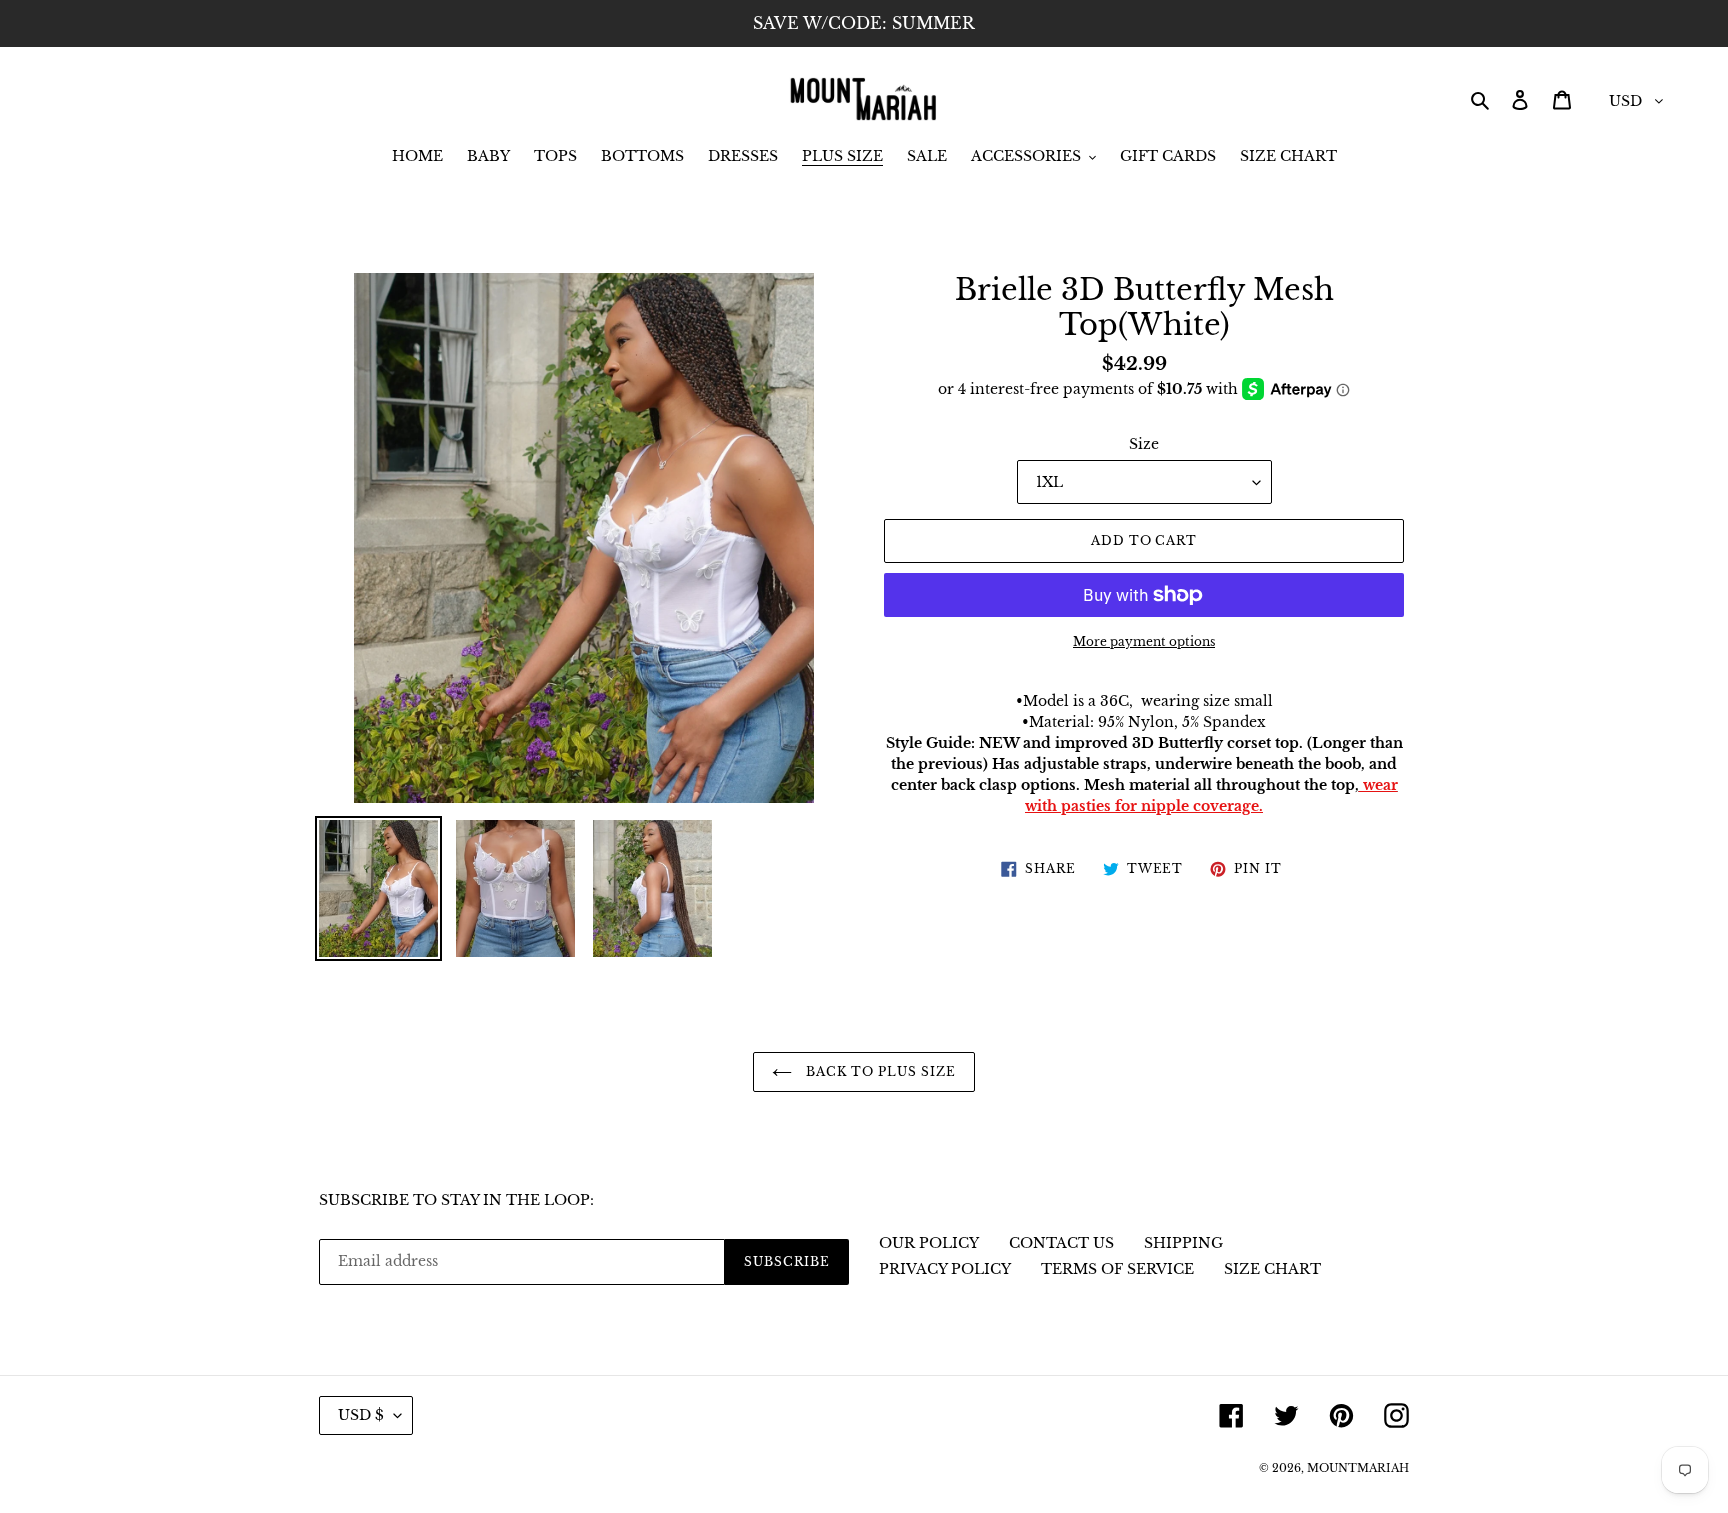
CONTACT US (1061, 1243)
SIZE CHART (1272, 1269)
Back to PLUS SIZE (878, 1071)
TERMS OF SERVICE (1117, 1269)
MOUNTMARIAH (1358, 1468)
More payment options (1144, 641)
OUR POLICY (929, 1243)
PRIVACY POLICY (945, 1269)
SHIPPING (1183, 1243)
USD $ (361, 1415)
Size (1144, 444)
